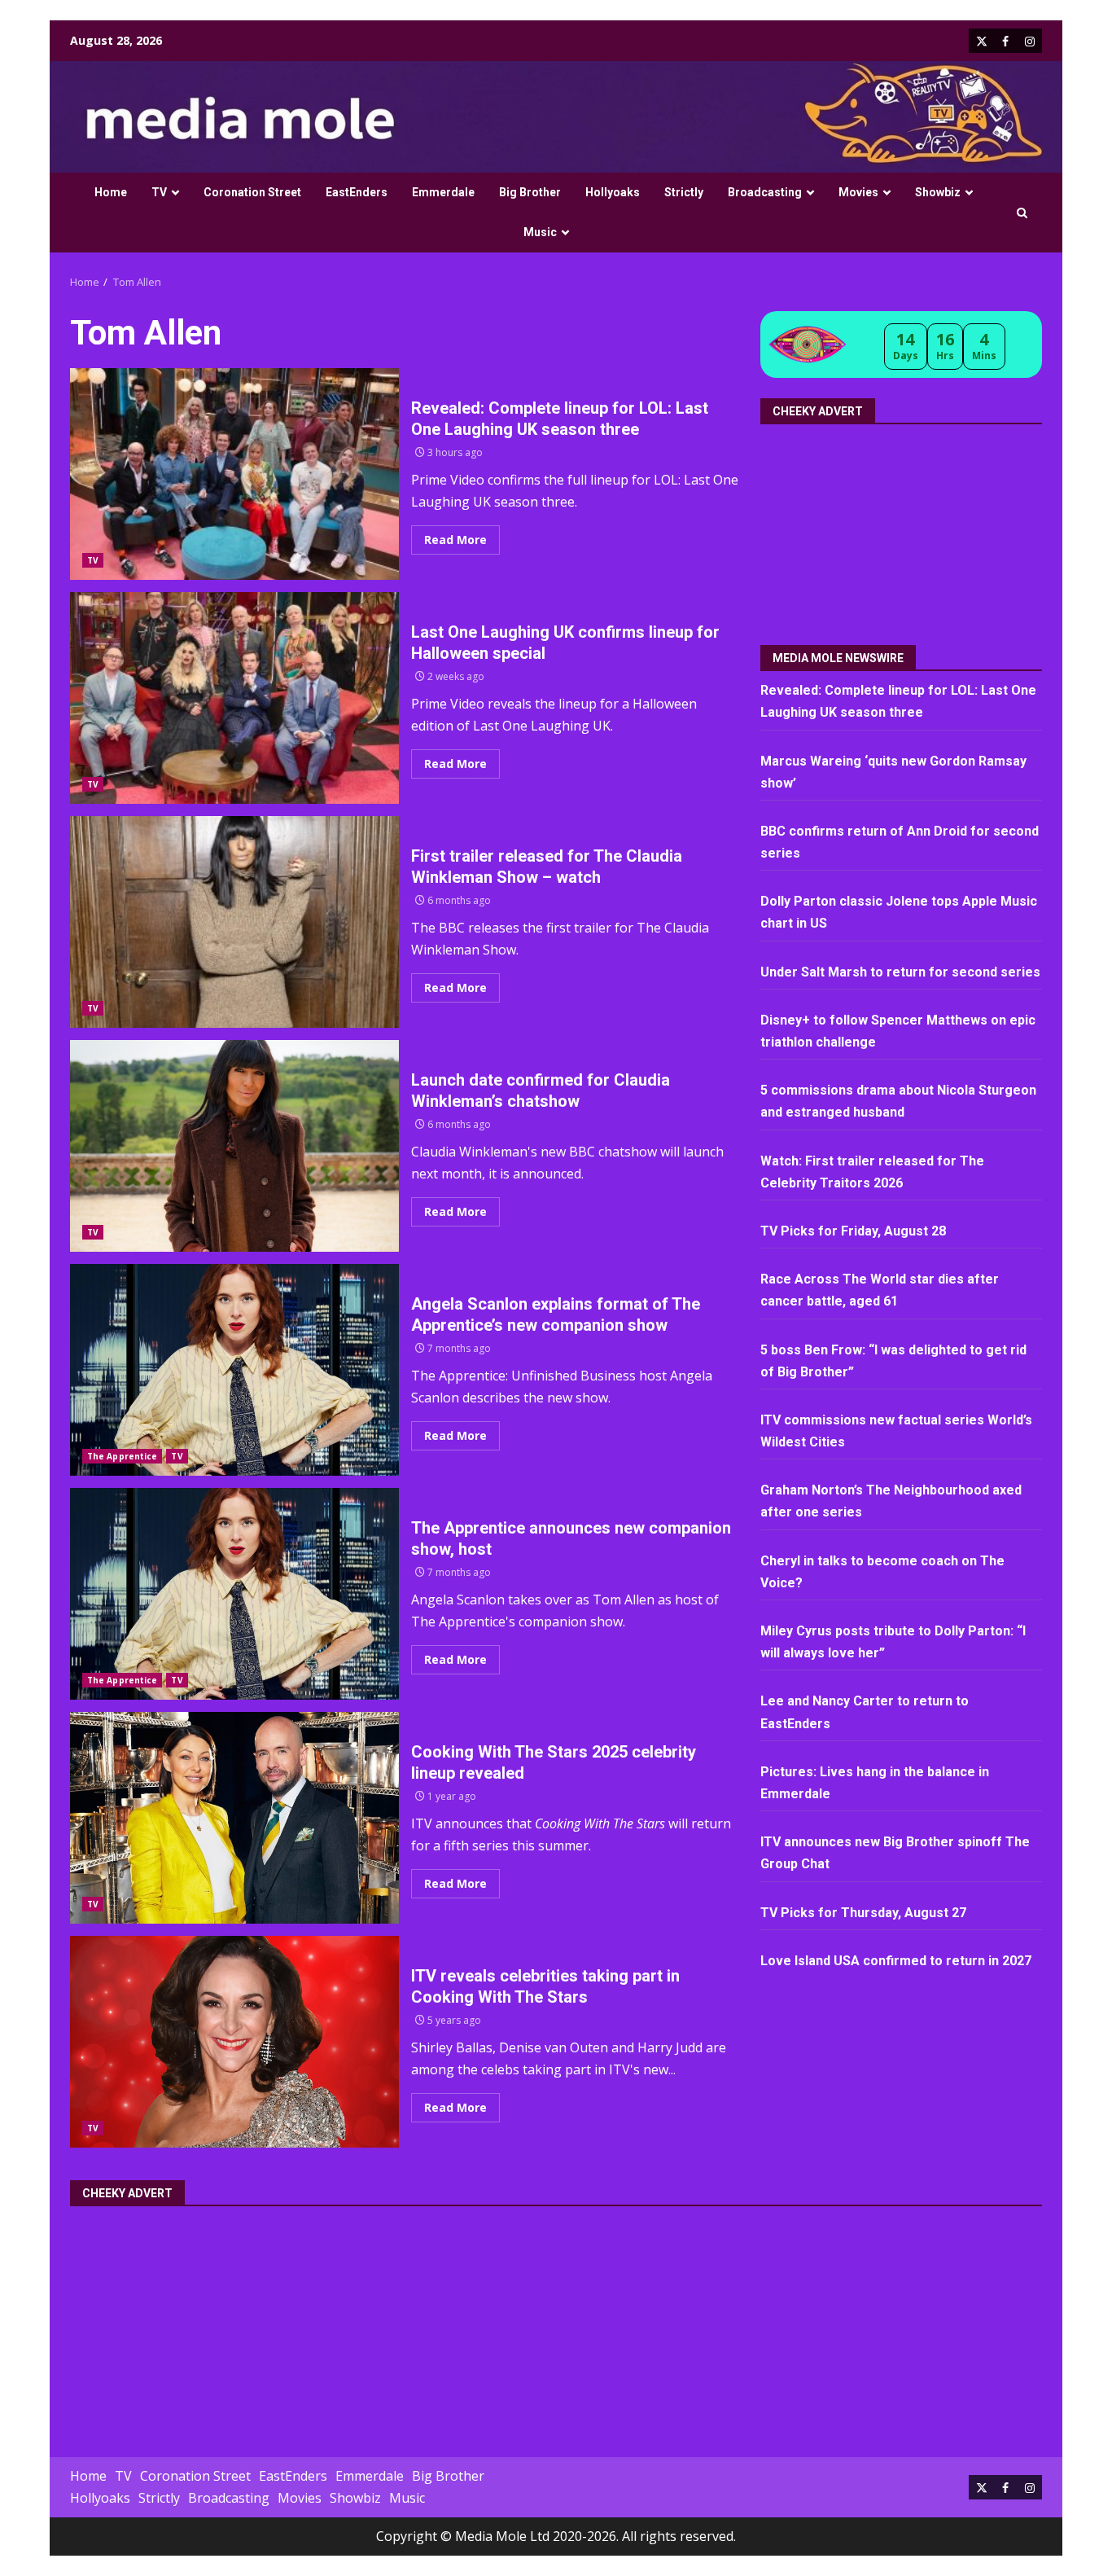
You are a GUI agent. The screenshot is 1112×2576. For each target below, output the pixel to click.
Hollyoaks (613, 192)
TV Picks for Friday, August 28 (853, 1231)
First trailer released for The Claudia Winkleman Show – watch (234, 922)
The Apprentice (122, 1456)
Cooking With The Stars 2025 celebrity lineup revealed (234, 1818)
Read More (455, 540)
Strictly (684, 192)
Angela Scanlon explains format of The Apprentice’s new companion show (234, 1370)
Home (111, 192)
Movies (858, 192)
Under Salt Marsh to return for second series (900, 972)
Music (540, 232)
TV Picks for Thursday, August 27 (863, 1912)
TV (159, 192)
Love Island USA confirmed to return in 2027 (896, 1961)
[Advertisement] (903, 529)
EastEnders (357, 192)
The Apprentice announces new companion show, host (234, 1594)
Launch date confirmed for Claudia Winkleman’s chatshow (234, 1146)
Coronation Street (252, 192)
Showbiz (938, 192)
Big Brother (530, 192)
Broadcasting (765, 192)
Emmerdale (443, 192)
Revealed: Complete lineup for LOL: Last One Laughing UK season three (234, 474)
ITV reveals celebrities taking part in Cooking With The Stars (234, 2042)
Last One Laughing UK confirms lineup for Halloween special (234, 698)
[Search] (1022, 213)
